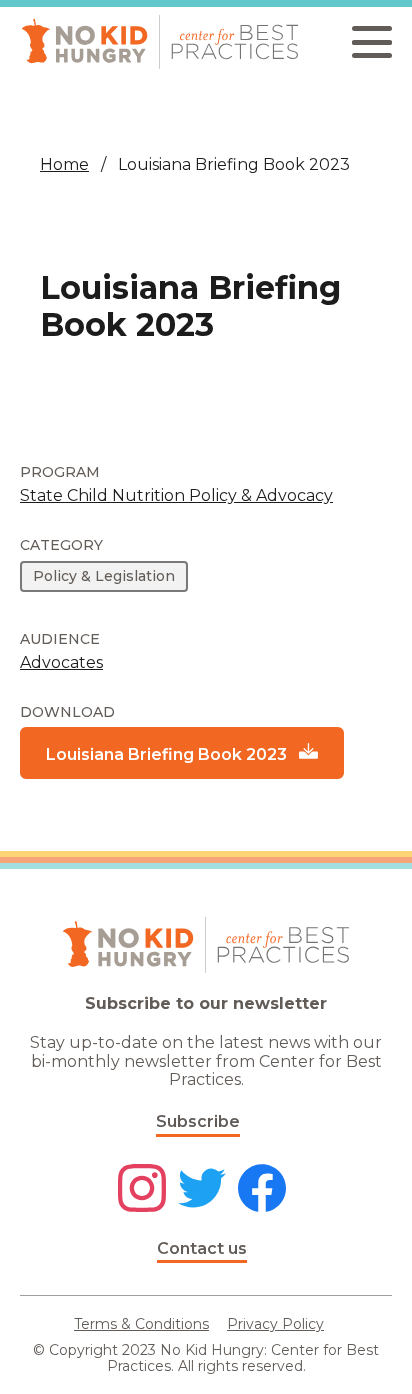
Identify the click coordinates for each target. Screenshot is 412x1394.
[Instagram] (142, 1190)
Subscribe (198, 1121)
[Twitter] (202, 1190)
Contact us (202, 1248)
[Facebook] (262, 1190)
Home (64, 164)
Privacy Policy (275, 1324)
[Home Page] (160, 42)
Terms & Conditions (141, 1324)
